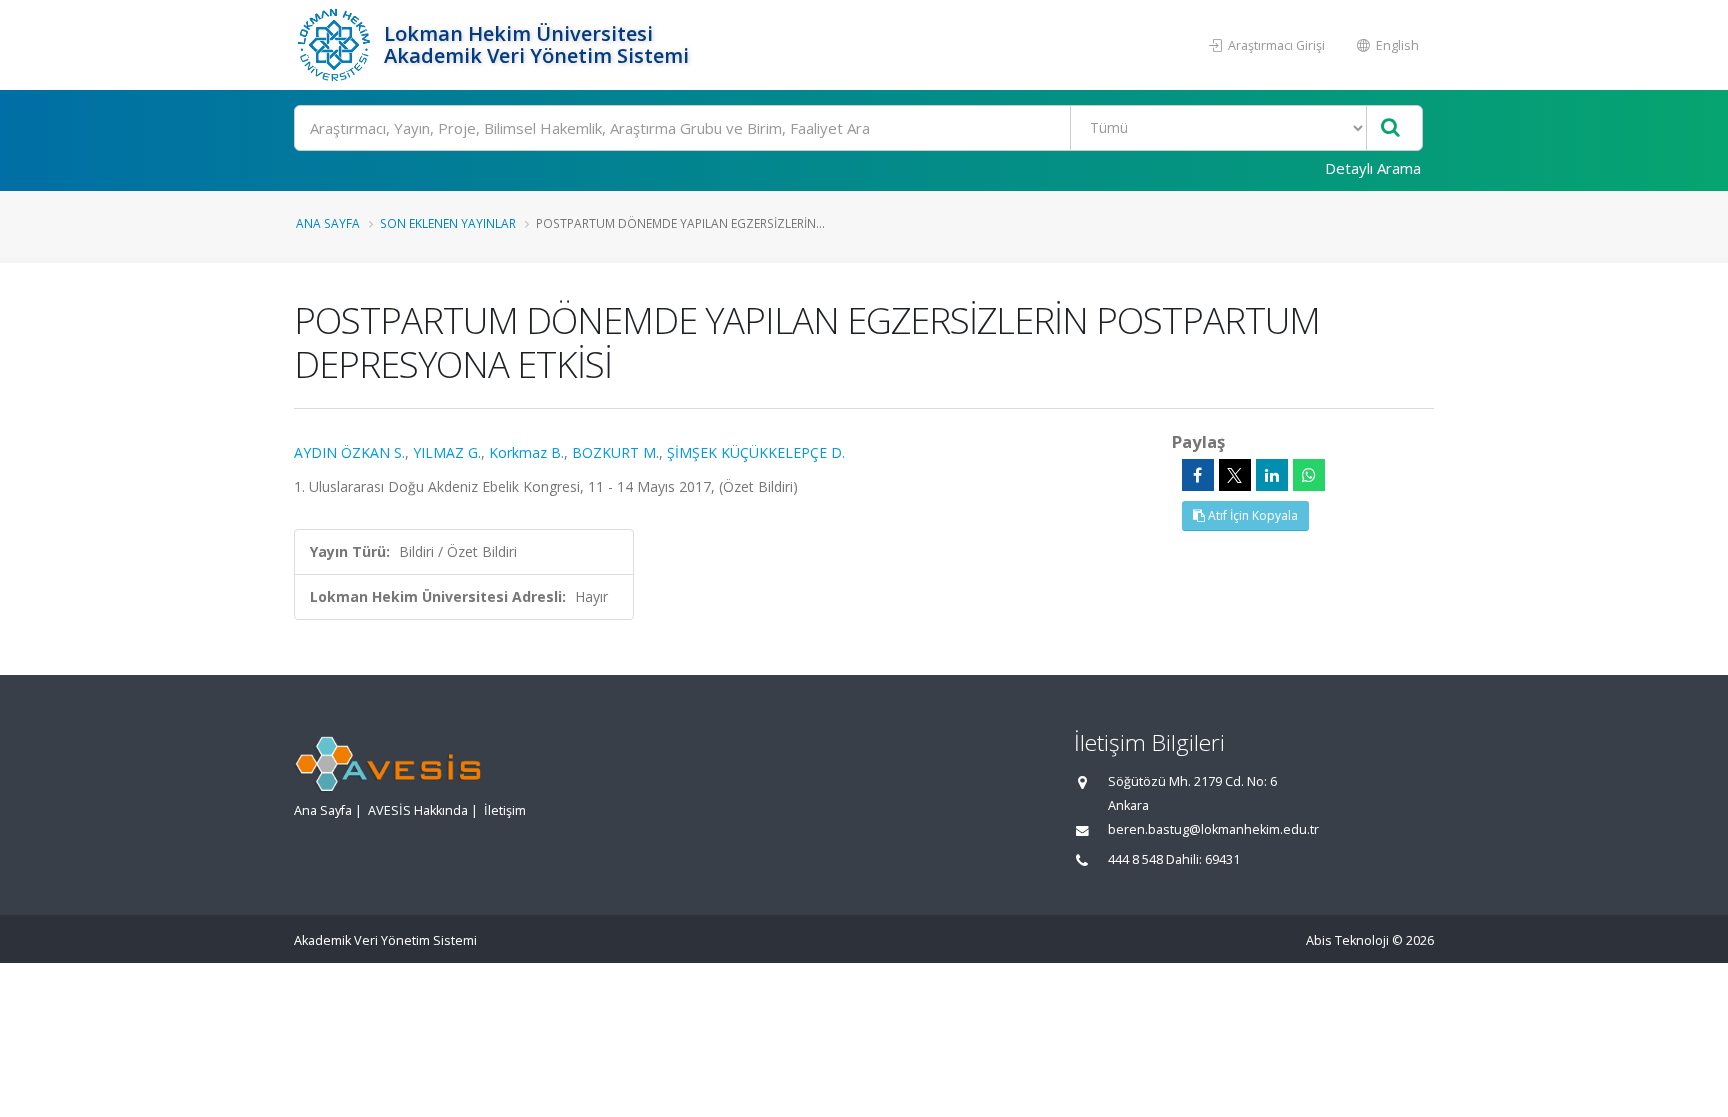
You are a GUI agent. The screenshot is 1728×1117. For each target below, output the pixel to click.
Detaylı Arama (1373, 168)
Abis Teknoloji (1347, 940)
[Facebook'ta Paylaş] (1198, 475)
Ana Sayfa (328, 223)
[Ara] (1390, 128)
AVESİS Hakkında (418, 810)
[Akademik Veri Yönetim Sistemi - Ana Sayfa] (336, 45)
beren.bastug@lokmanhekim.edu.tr (1213, 829)
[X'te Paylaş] (1235, 475)
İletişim (505, 810)
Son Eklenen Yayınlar (448, 223)
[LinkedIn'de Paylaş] (1272, 475)
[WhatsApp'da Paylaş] (1309, 475)
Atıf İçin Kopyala (1251, 515)
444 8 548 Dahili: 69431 (1174, 859)
